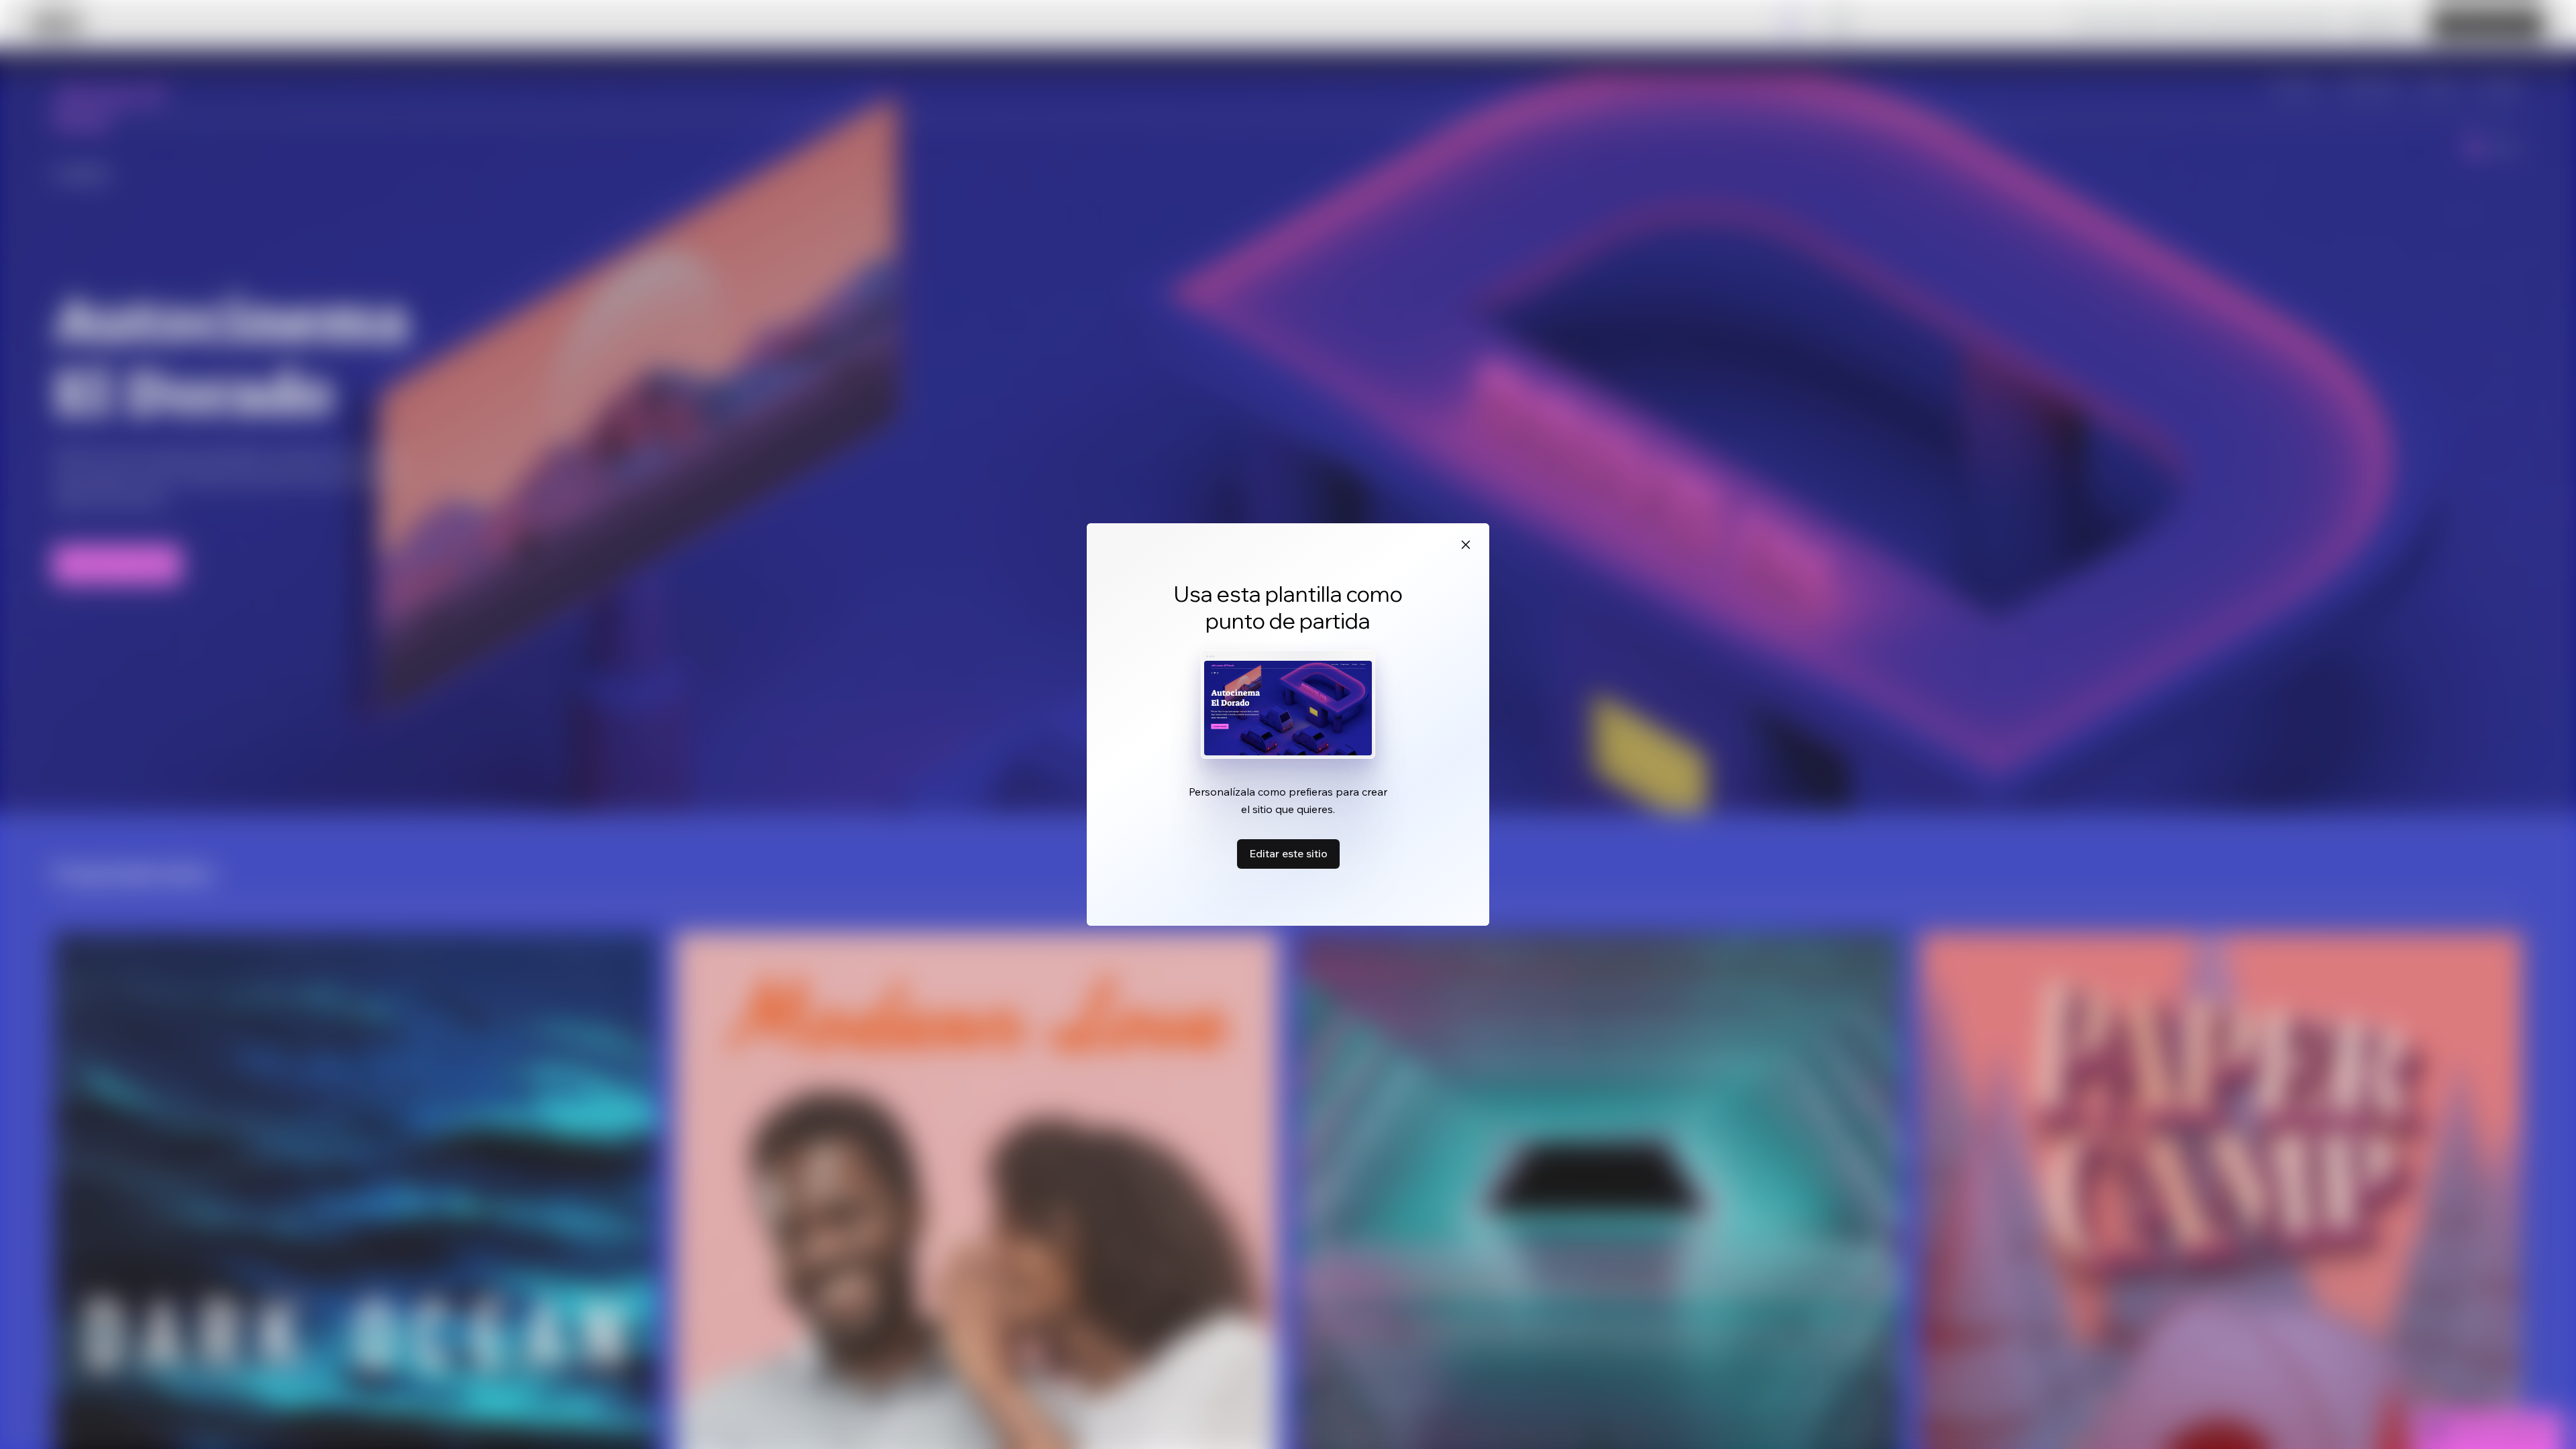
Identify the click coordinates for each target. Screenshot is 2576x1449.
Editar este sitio (1288, 853)
